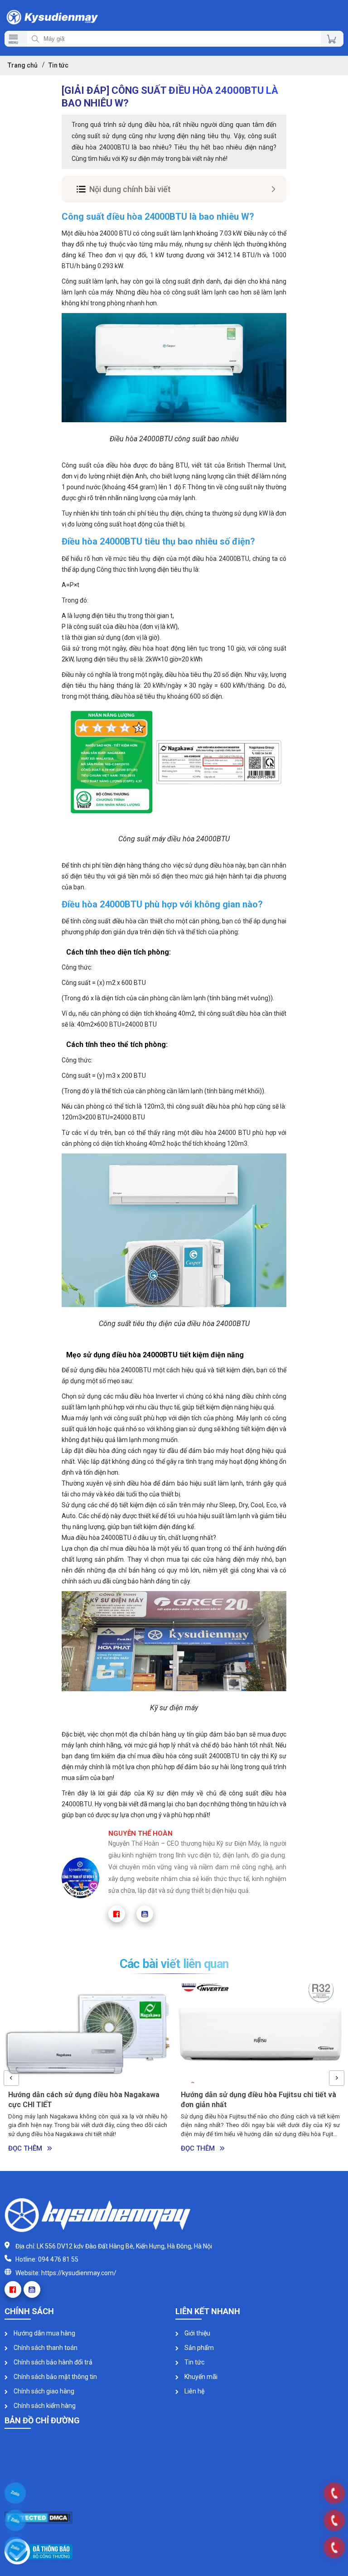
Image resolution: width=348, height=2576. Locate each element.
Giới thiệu (197, 2333)
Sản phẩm (198, 2348)
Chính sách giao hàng (43, 2391)
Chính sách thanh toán (45, 2348)
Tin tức (194, 2362)
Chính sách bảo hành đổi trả (52, 2362)
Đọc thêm (25, 2148)
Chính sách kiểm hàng (44, 2406)
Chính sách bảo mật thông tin (55, 2377)
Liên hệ (194, 2391)
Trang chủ (23, 65)
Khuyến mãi (200, 2377)
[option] (88, 2070)
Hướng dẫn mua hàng (44, 2333)
